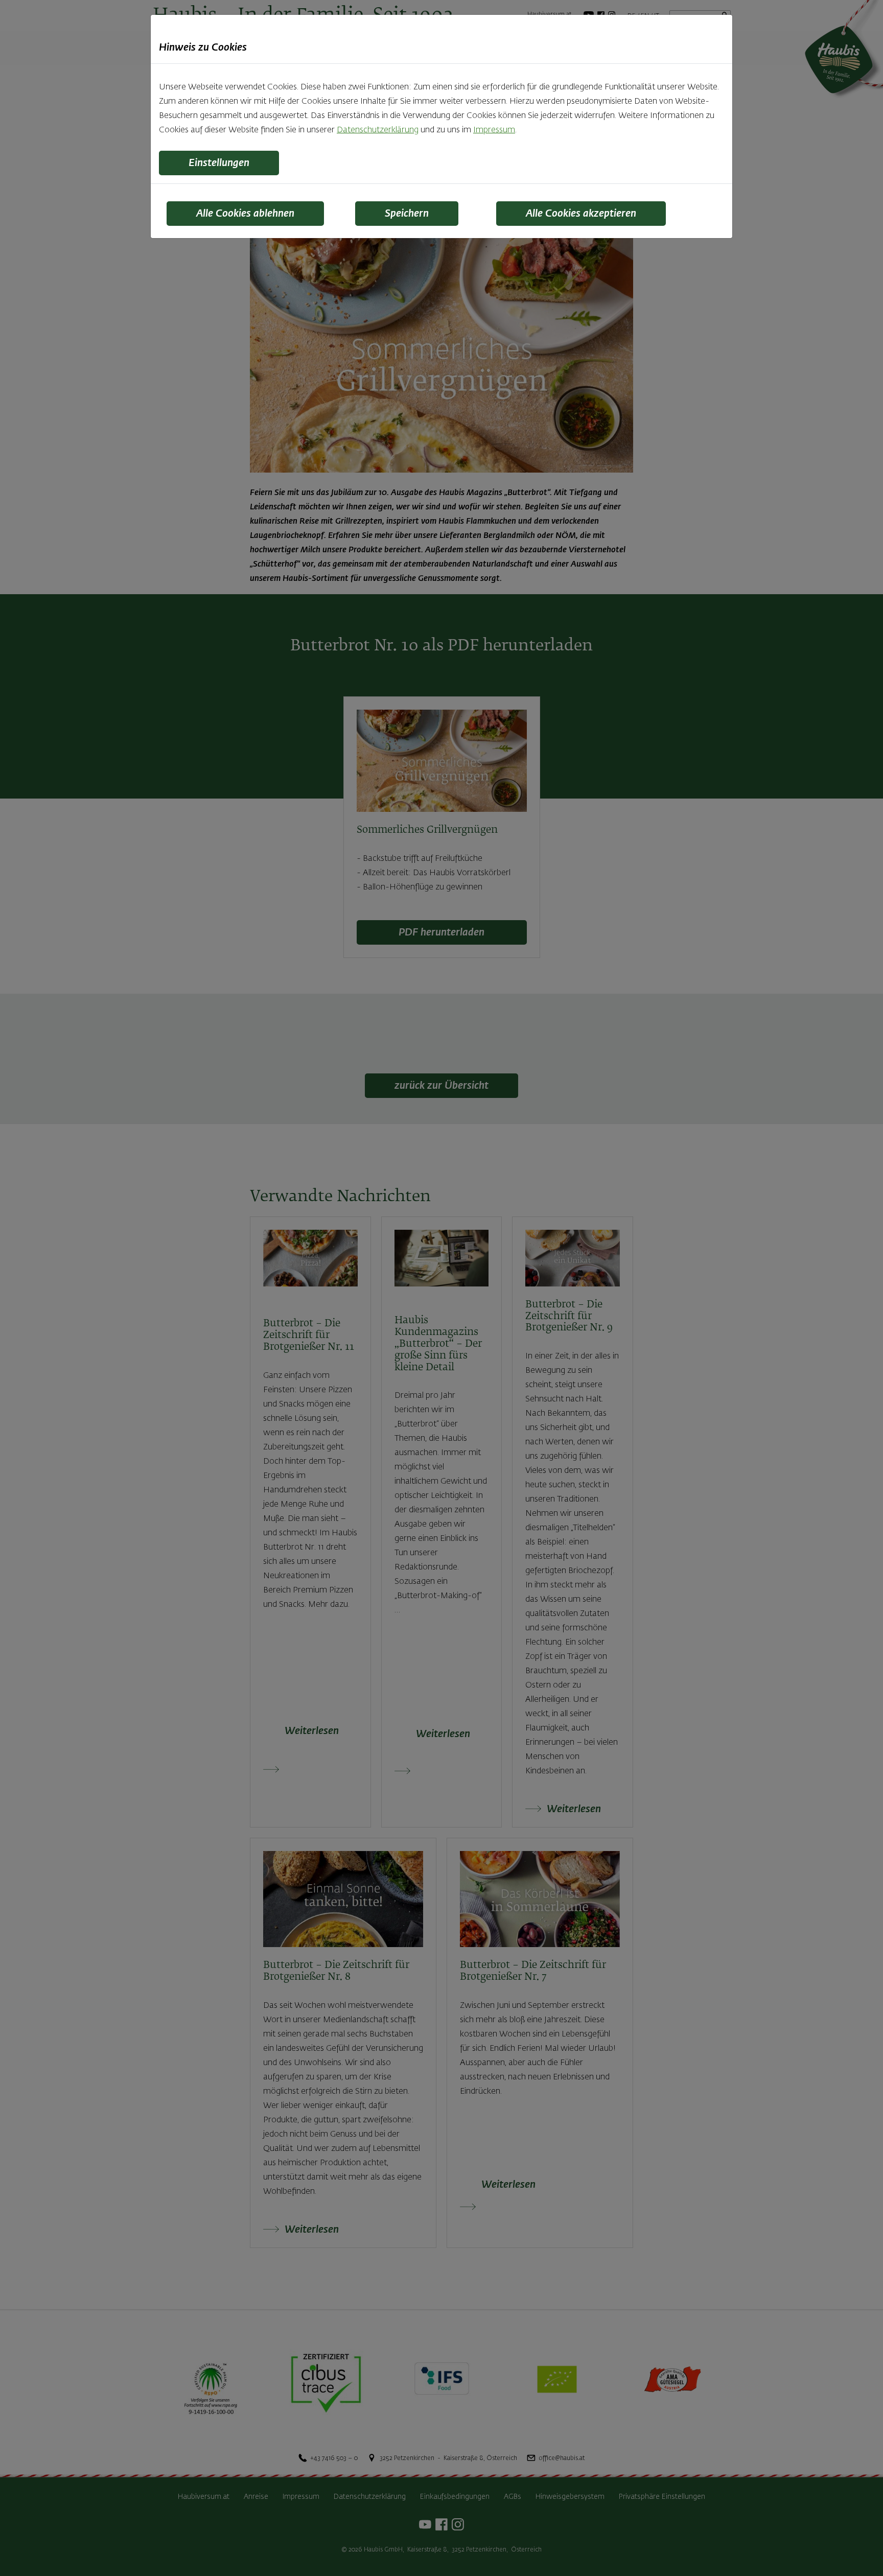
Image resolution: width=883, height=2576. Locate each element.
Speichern (407, 214)
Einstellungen (219, 163)
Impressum (494, 130)
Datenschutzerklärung (378, 130)
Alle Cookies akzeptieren (581, 214)
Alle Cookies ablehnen (245, 214)
